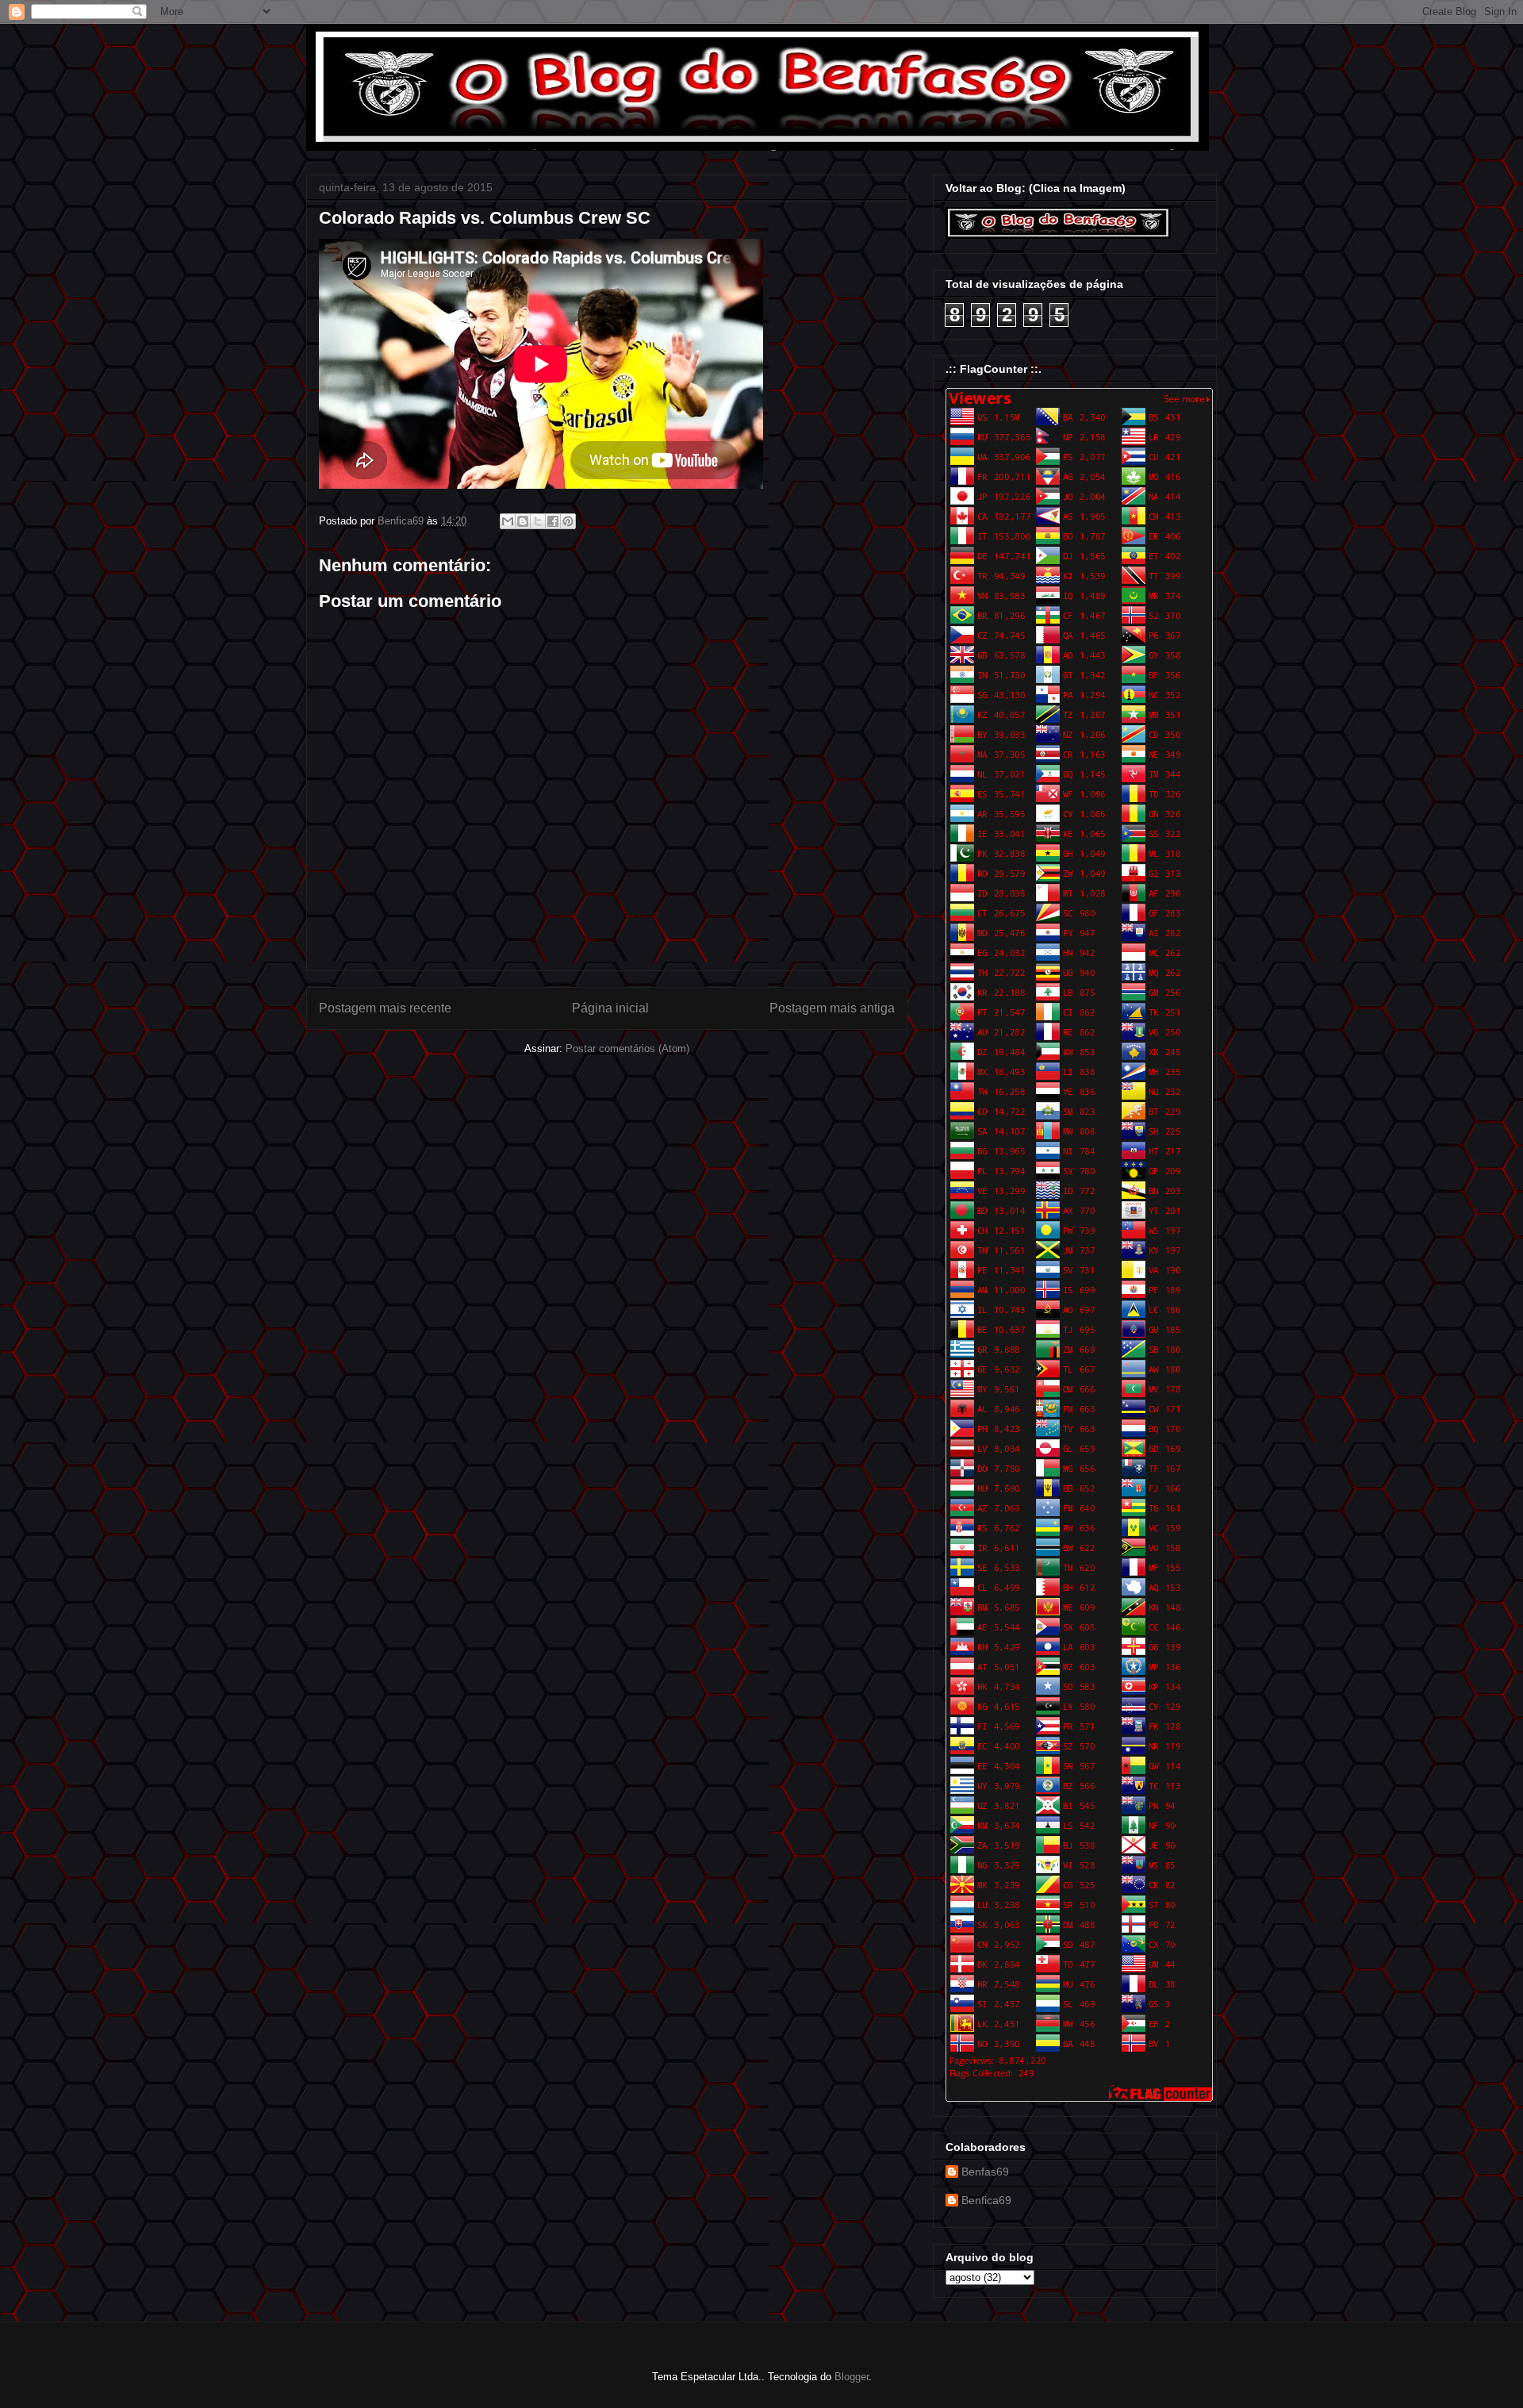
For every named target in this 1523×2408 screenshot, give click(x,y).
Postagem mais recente (385, 1008)
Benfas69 (985, 2172)
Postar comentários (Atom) (627, 1048)
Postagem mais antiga (832, 1008)
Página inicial (610, 1008)
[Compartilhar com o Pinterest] (568, 521)
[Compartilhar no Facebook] (553, 521)
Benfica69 (986, 2200)
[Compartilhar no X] (538, 521)
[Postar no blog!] (523, 521)
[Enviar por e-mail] (508, 521)
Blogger (852, 2377)
